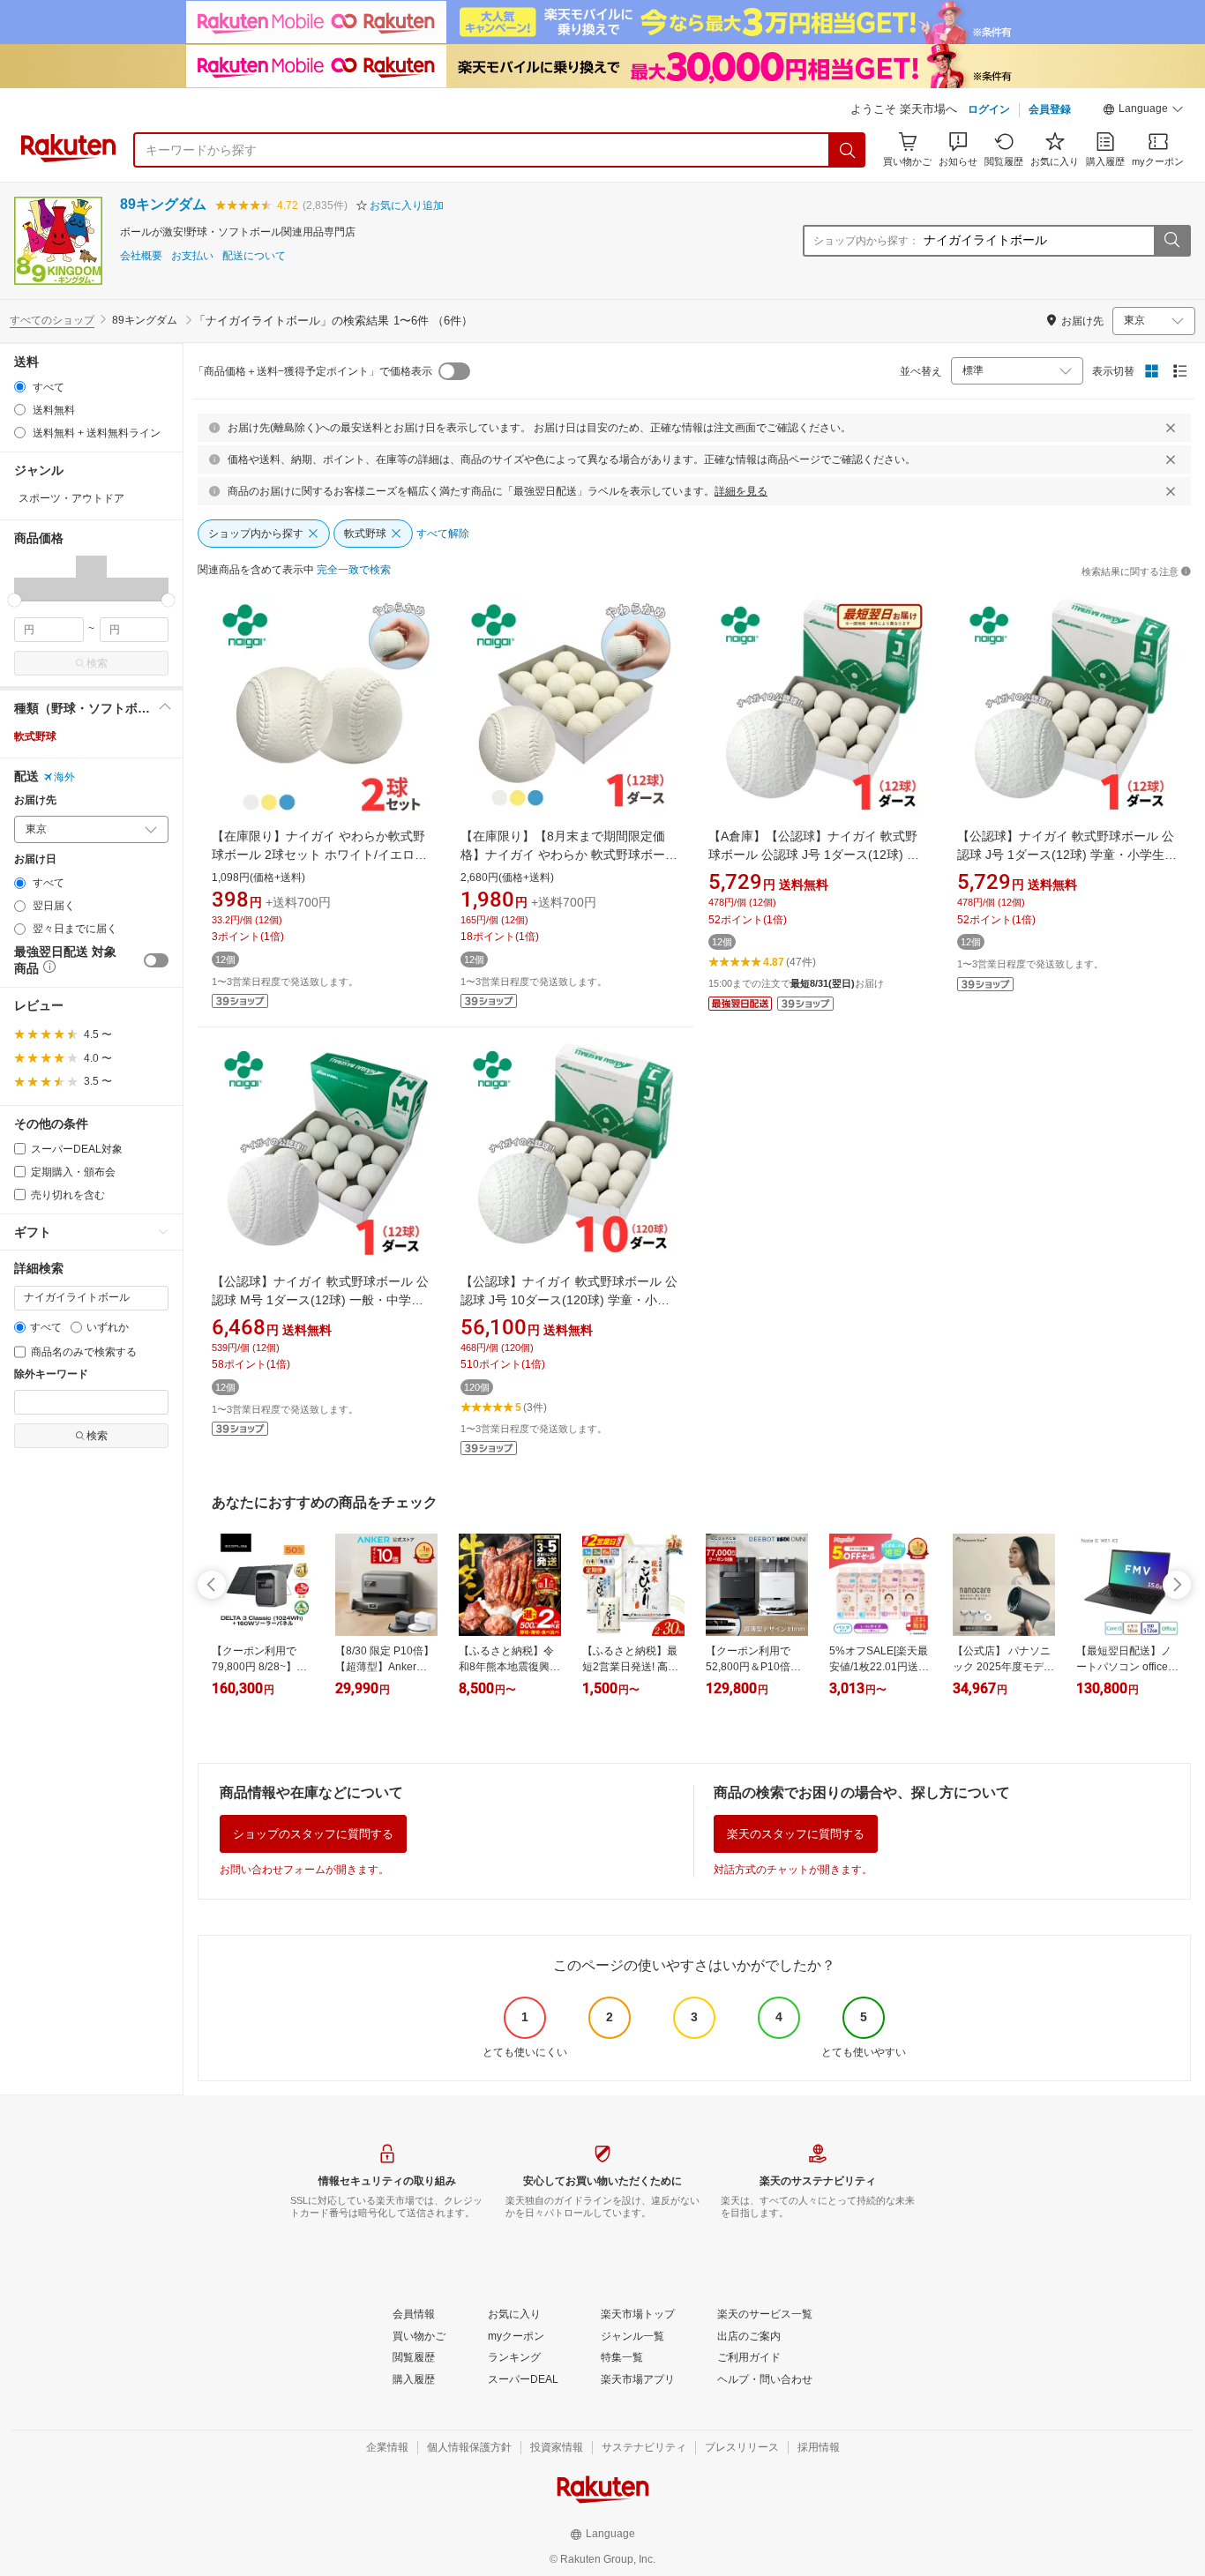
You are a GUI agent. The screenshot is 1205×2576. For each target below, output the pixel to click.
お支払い (192, 256)
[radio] (20, 387)
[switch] (156, 960)
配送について (254, 256)
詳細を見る (741, 491)
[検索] (848, 150)
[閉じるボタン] (1171, 428)
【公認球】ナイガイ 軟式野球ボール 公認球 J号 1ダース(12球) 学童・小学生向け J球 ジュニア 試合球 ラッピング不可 (1067, 855)
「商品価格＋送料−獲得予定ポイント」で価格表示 (313, 371)
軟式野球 (35, 736)
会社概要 (141, 256)
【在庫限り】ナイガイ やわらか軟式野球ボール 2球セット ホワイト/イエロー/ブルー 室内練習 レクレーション (321, 855)
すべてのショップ (52, 320)
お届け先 (35, 800)
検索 (97, 663)
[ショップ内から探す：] (1171, 241)
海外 (64, 777)
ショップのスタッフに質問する (313, 1834)
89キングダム (163, 204)
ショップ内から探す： (866, 241)
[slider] (15, 600)
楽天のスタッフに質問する (796, 1834)
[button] (1143, 111)
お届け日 (35, 859)
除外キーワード (51, 1374)
